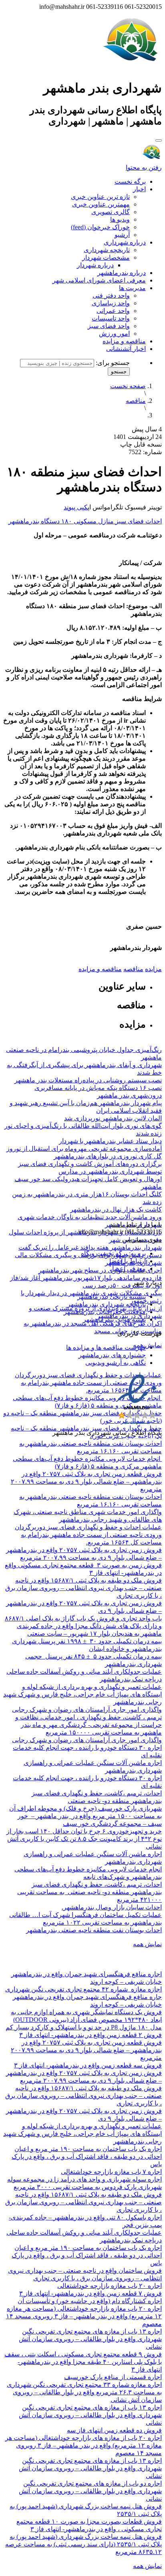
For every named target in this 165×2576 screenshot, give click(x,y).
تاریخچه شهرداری (107, 250)
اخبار (139, 189)
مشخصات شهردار (106, 257)
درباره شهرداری (125, 242)
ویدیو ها (120, 219)
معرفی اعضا (129, 1269)
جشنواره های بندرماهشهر (112, 1355)
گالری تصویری (111, 212)
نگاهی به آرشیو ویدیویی (116, 1363)
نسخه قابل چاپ (141, 444)
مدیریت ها (132, 288)
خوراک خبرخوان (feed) (100, 227)
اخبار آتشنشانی (126, 349)
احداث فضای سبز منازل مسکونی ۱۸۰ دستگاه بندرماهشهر (85, 521)
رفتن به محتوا (144, 167)
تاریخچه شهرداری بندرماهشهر (107, 1304)
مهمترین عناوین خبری (101, 204)
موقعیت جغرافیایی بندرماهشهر (105, 1312)
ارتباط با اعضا (128, 1261)
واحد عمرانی (113, 311)
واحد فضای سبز (109, 326)
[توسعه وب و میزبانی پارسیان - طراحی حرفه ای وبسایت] (142, 1443)
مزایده (153, 969)
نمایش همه (147, 1345)
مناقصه (136, 401)
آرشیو (122, 235)
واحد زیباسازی (111, 303)
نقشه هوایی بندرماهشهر (114, 1319)
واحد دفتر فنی (111, 295)
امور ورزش (114, 334)
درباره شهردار (95, 265)
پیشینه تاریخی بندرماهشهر (112, 1297)
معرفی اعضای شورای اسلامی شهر (99, 280)
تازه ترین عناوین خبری (100, 197)
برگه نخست (130, 181)
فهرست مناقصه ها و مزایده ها (106, 1347)
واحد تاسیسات (111, 318)
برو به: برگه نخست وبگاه (113, 1253)
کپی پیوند (76, 507)
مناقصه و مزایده (124, 341)
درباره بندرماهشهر (122, 273)
